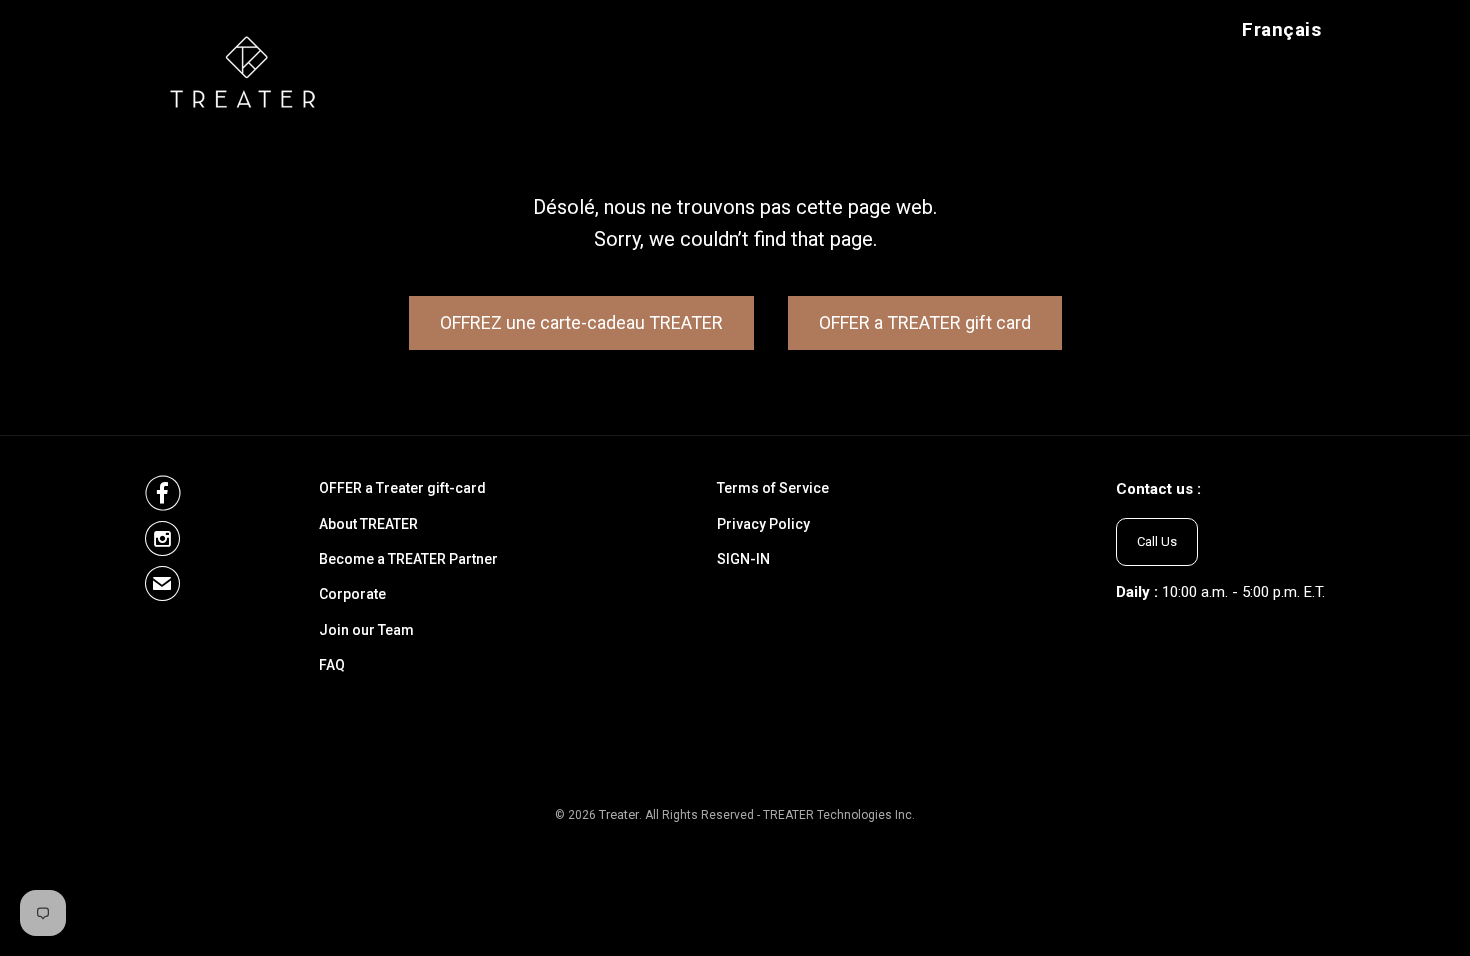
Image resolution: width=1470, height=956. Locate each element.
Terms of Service (773, 488)
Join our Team (366, 630)
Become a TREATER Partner (408, 559)
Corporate (352, 594)
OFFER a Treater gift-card (402, 488)
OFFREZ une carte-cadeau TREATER (581, 322)
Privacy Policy (763, 524)
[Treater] (247, 70)
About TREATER (368, 524)
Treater (619, 814)
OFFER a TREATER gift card (925, 322)
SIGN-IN (743, 559)
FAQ (332, 665)
